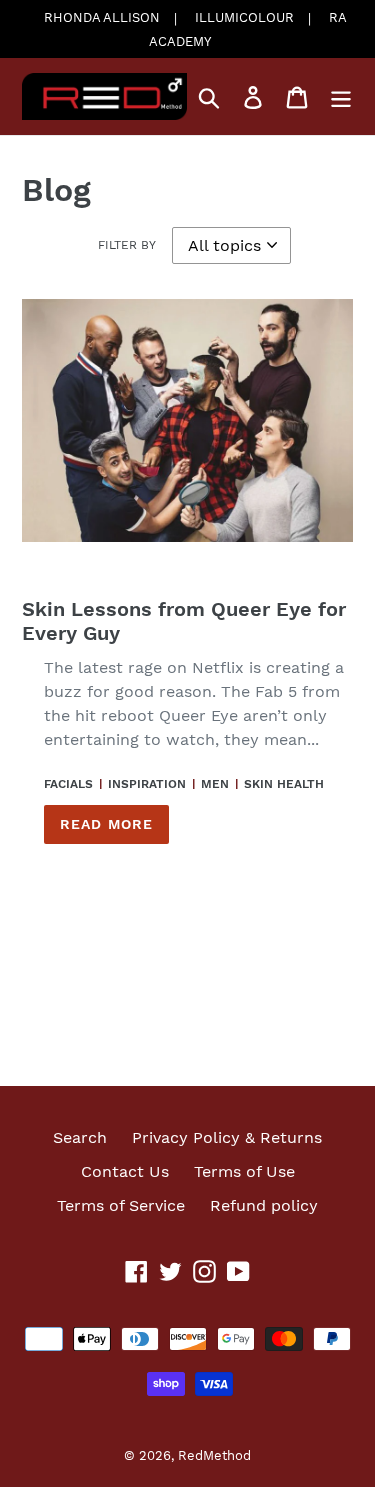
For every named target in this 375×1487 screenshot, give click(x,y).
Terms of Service (121, 1205)
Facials (68, 784)
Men (215, 784)
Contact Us (125, 1171)
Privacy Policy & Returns (227, 1137)
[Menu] (341, 96)
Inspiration (147, 784)
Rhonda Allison (102, 17)
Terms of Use (244, 1171)
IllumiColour (244, 17)
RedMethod (214, 1455)
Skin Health (284, 784)
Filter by (127, 245)
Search (80, 1137)
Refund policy (264, 1205)
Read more (106, 824)
